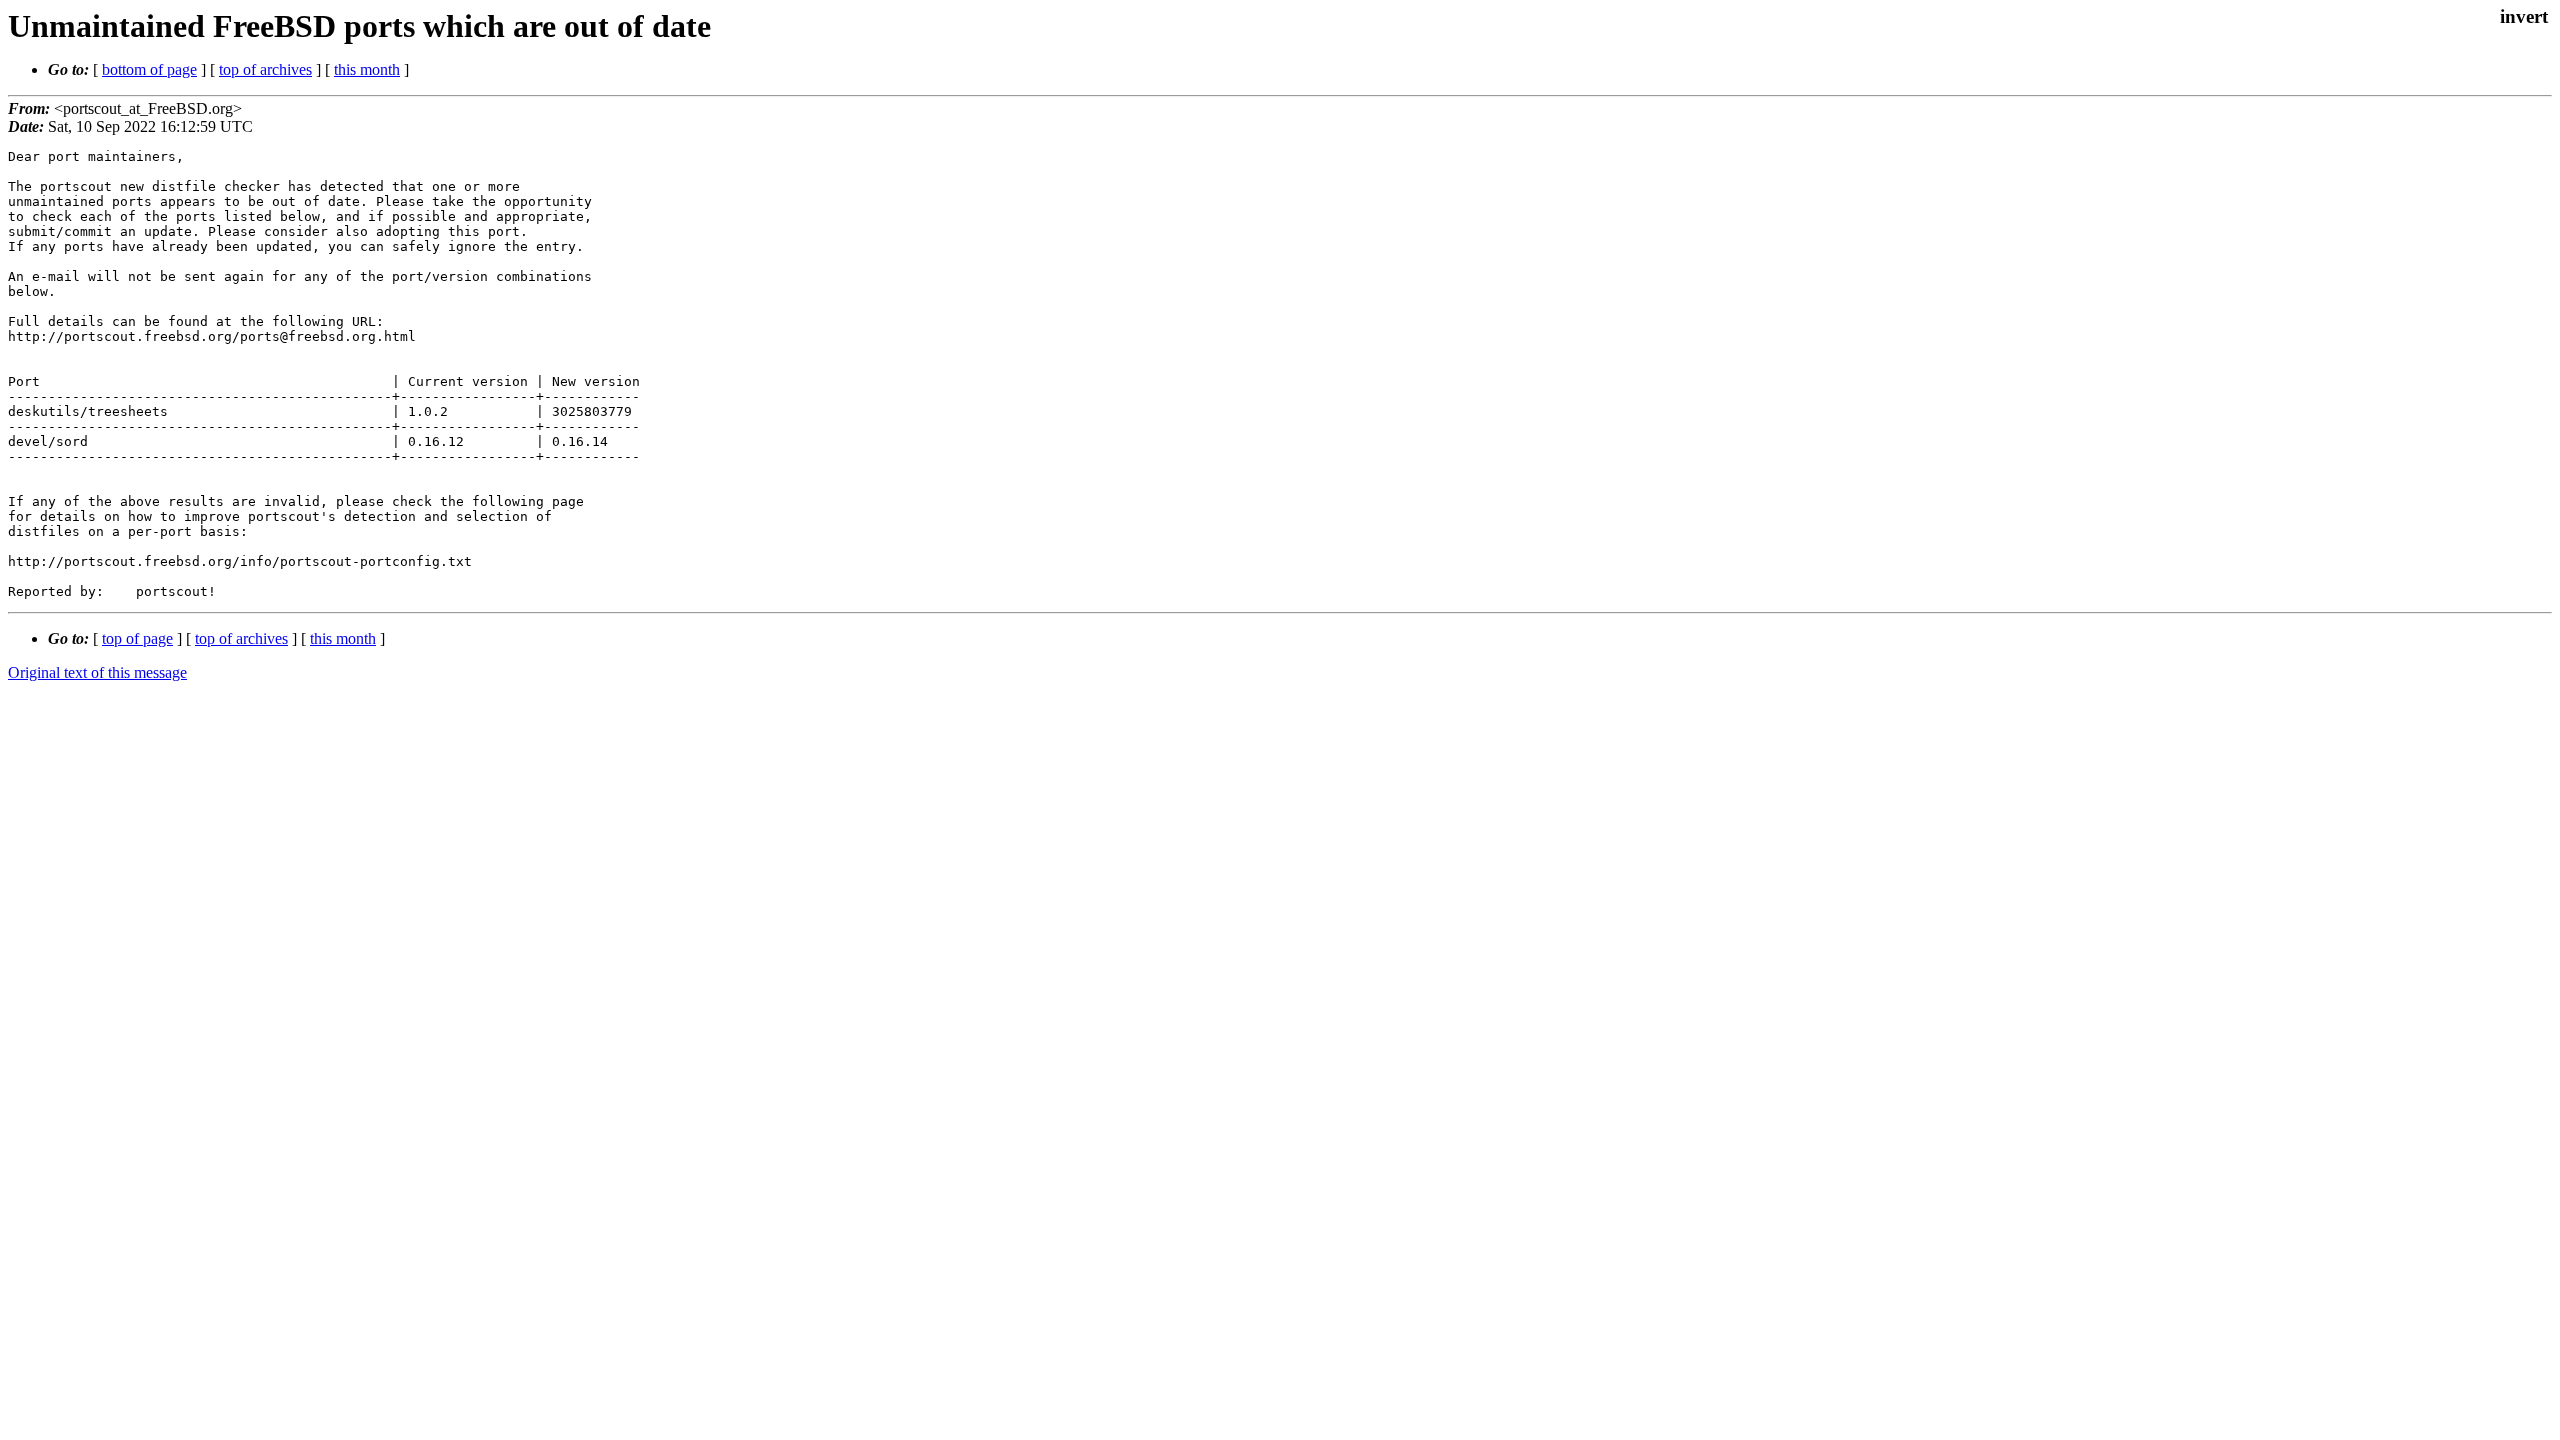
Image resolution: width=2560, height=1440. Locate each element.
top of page (137, 638)
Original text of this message (97, 672)
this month (367, 69)
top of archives (265, 69)
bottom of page (149, 69)
